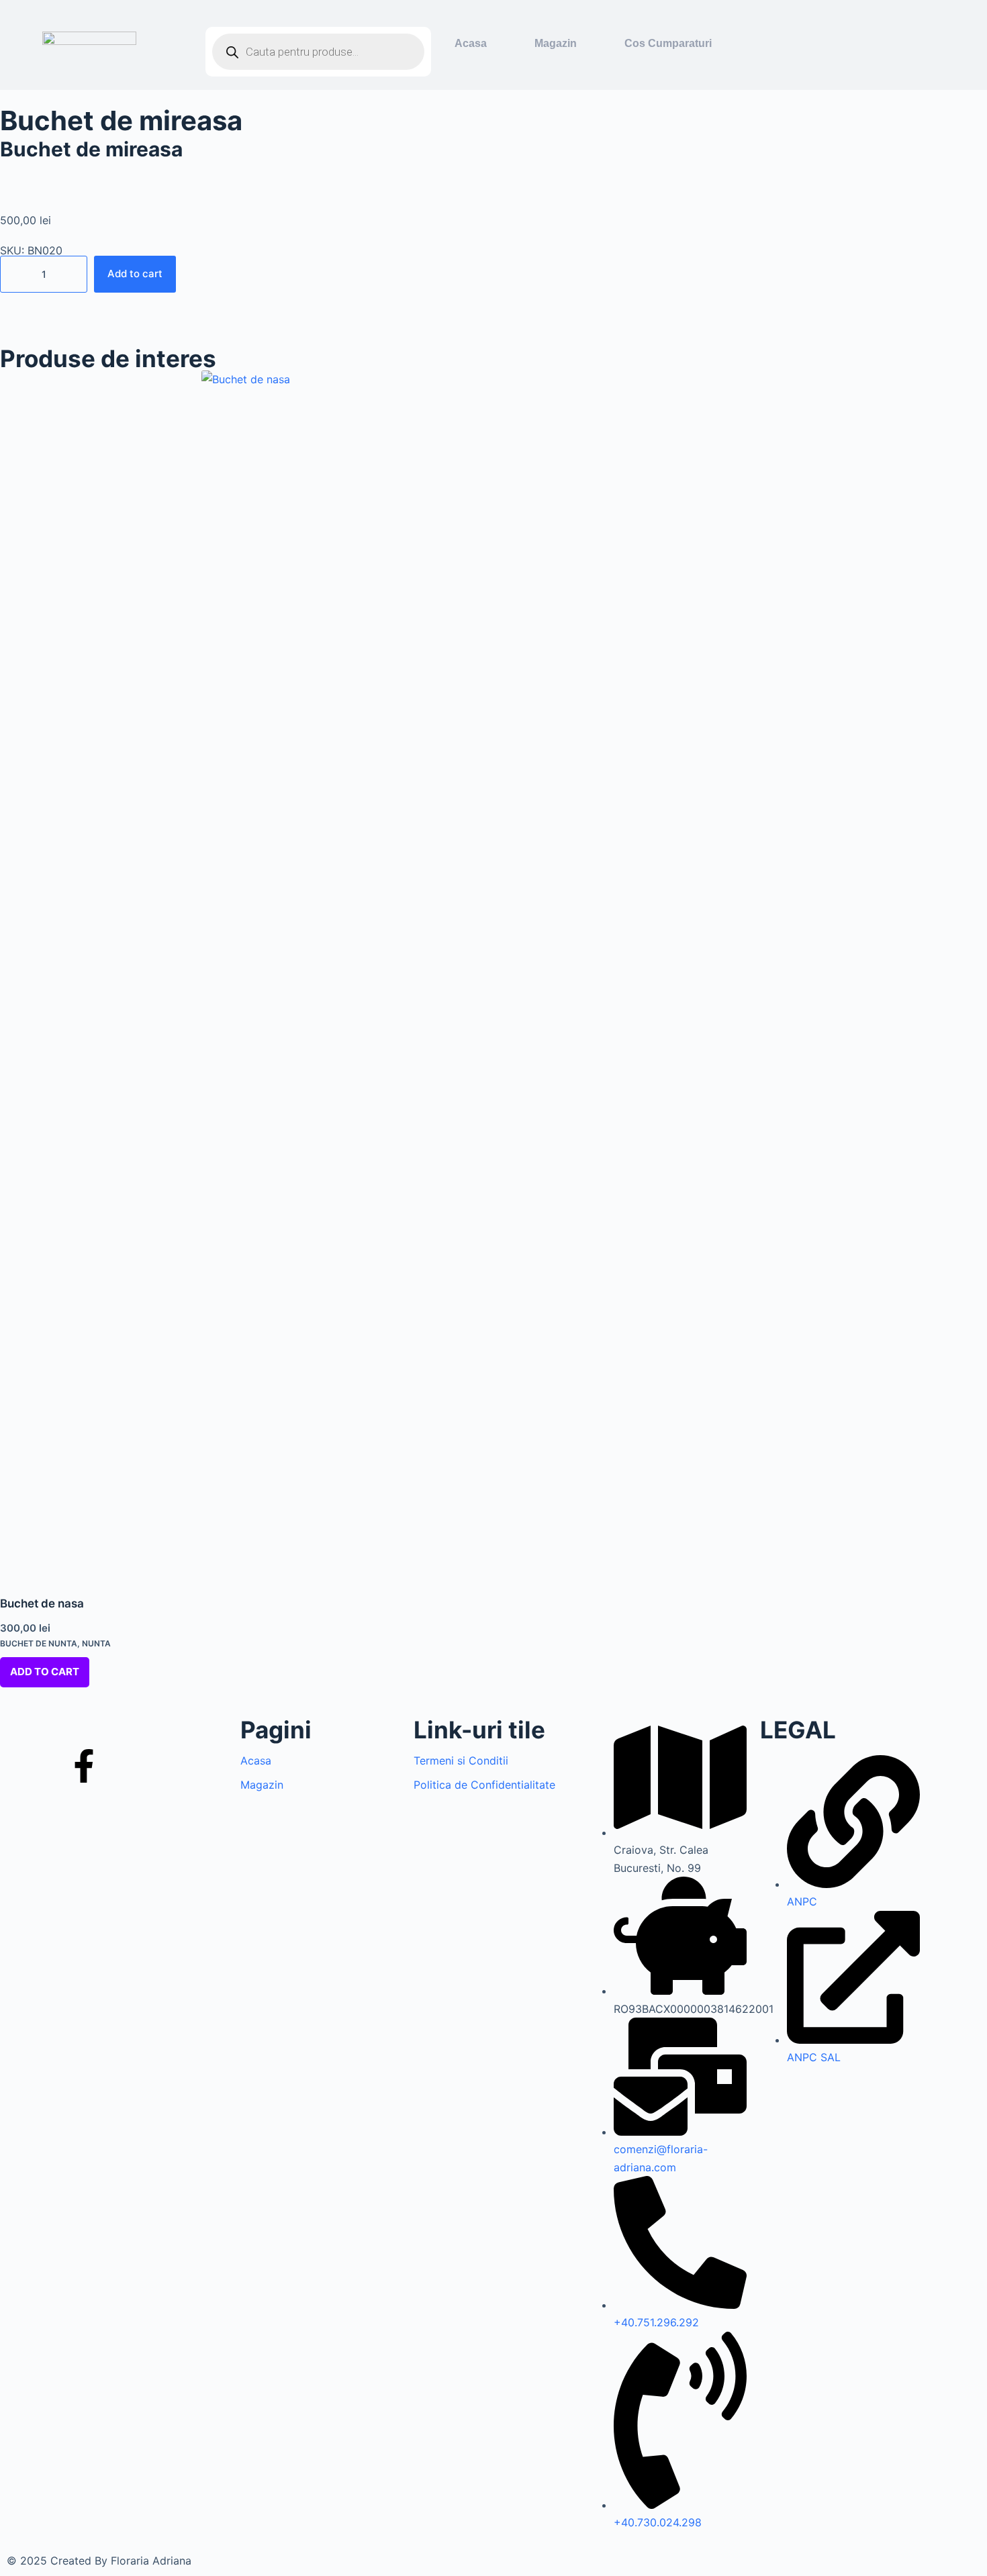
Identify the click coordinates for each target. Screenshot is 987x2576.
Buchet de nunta (39, 1643)
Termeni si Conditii (461, 1761)
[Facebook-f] (84, 1766)
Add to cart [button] (45, 1672)
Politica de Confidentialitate (484, 1785)
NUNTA (96, 1643)
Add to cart (135, 274)
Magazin (556, 43)
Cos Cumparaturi (668, 43)
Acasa (471, 43)
